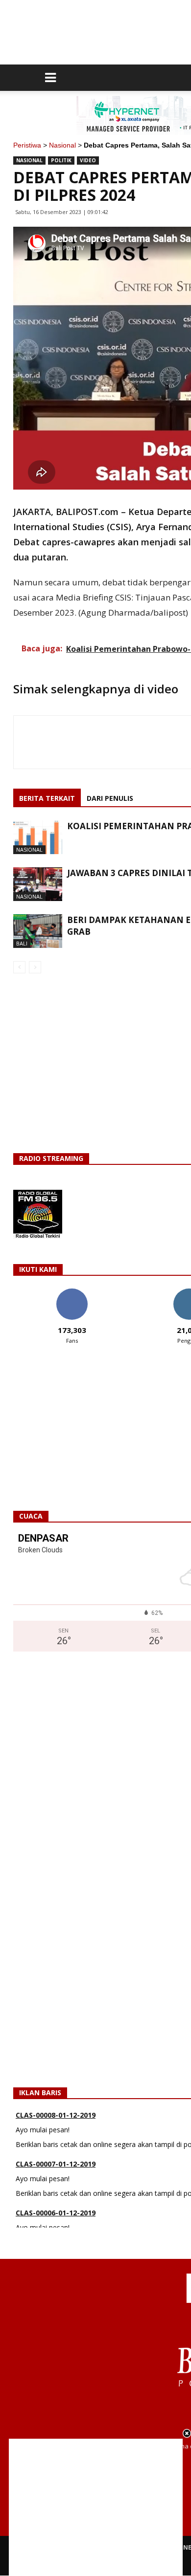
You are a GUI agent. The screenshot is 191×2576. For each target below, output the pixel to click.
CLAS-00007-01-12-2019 (56, 2164)
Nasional (62, 145)
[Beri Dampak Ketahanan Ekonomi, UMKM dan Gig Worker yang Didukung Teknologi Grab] (38, 931)
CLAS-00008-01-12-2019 (56, 2115)
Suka (72, 1292)
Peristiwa (27, 145)
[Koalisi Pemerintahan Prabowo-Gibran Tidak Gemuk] (38, 837)
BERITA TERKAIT (47, 798)
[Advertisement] (96, 2507)
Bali (22, 943)
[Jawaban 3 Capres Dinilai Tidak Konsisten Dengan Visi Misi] (38, 884)
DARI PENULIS (110, 798)
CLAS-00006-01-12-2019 (56, 2213)
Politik (61, 160)
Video (88, 160)
